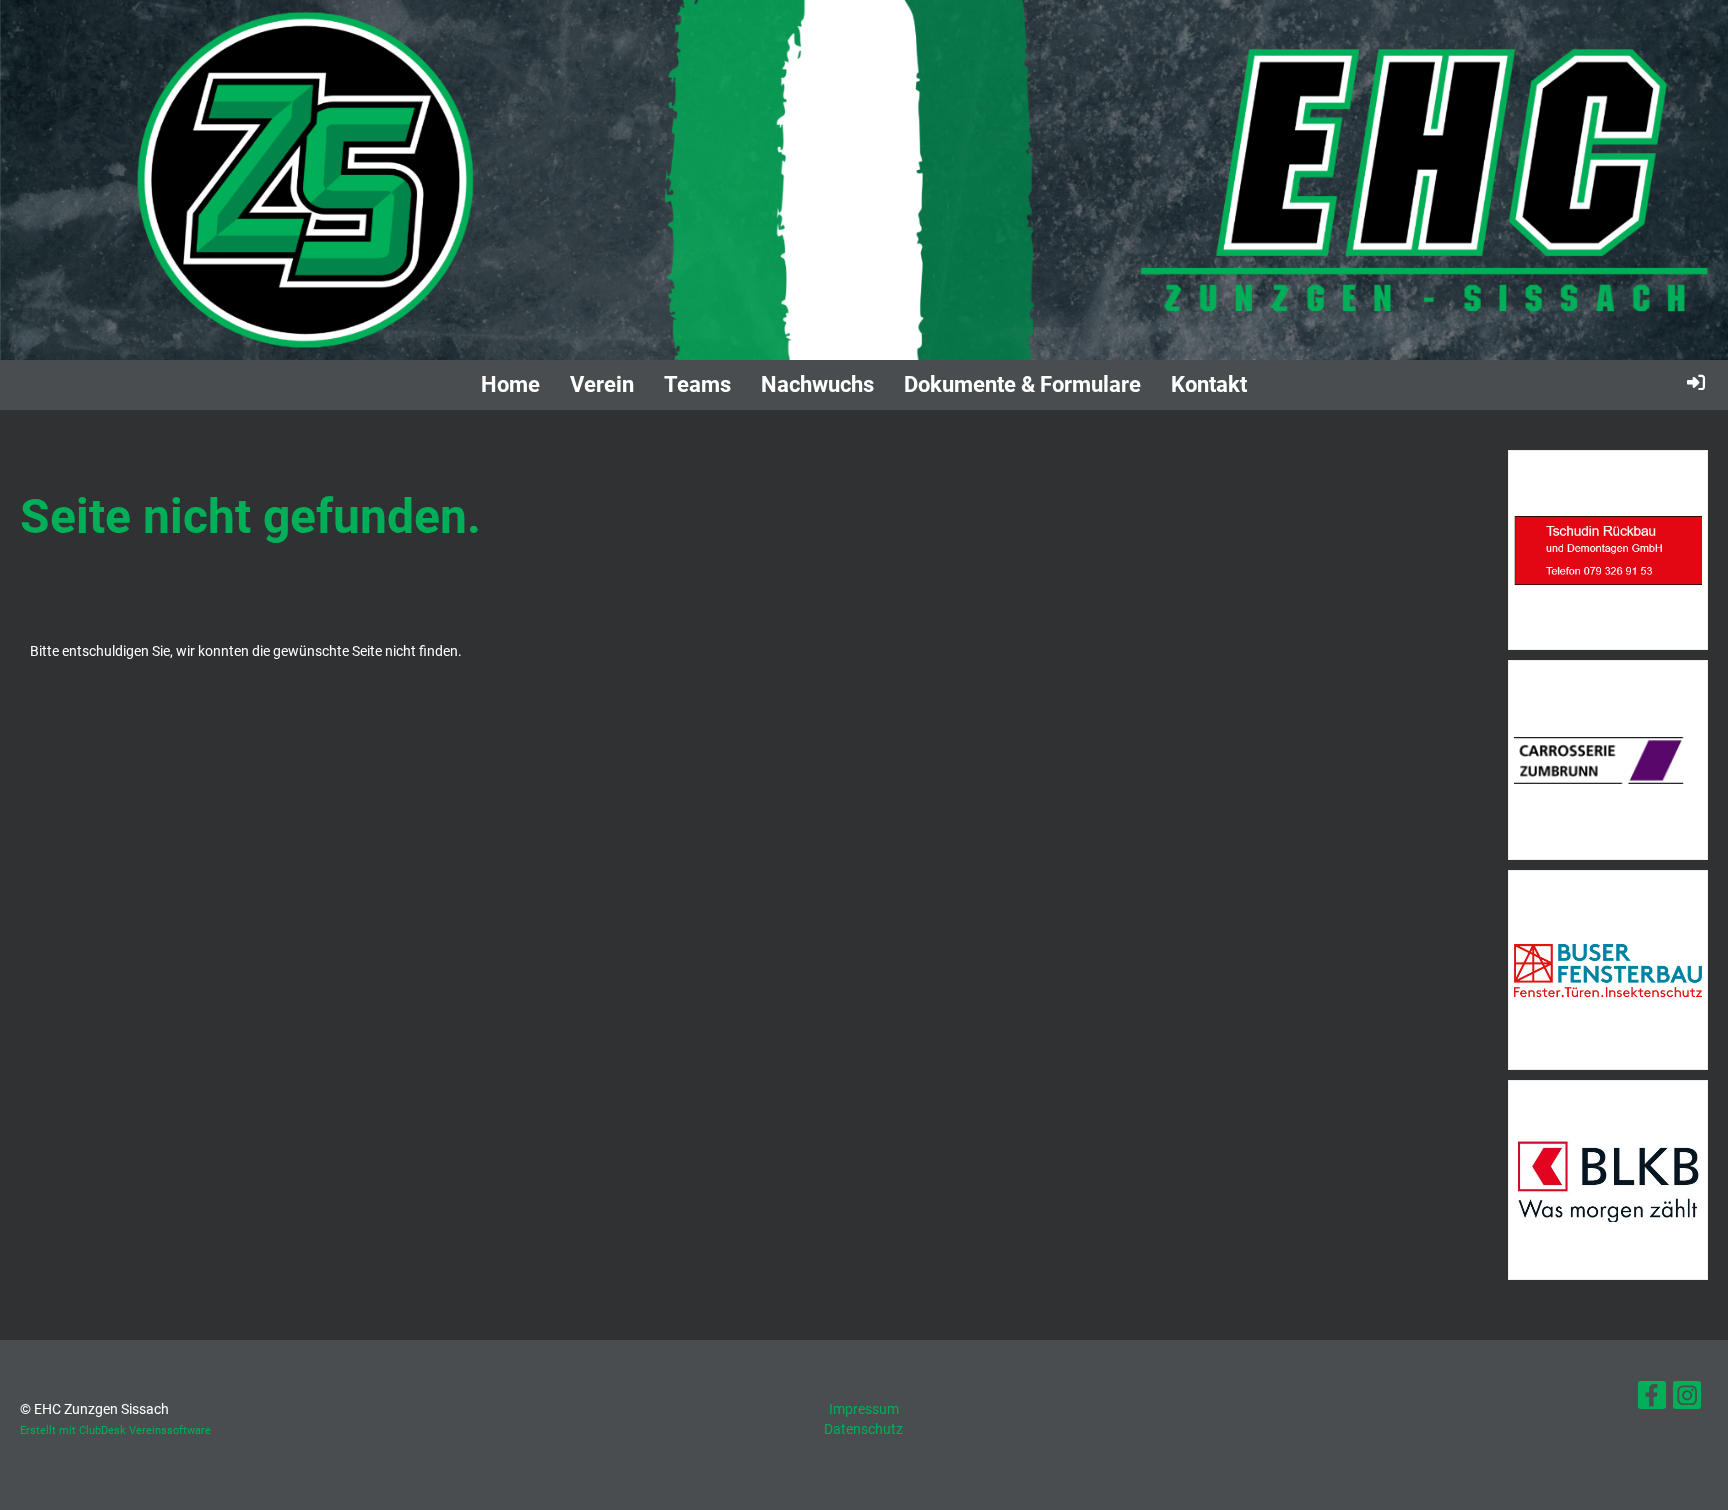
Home (510, 384)
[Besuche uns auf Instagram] (1687, 1399)
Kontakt (1209, 384)
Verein (602, 384)
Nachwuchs (817, 384)
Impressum (864, 1409)
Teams (697, 384)
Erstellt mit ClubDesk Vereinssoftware (115, 1430)
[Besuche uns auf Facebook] (1652, 1399)
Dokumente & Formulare (1022, 384)
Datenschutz (863, 1429)
